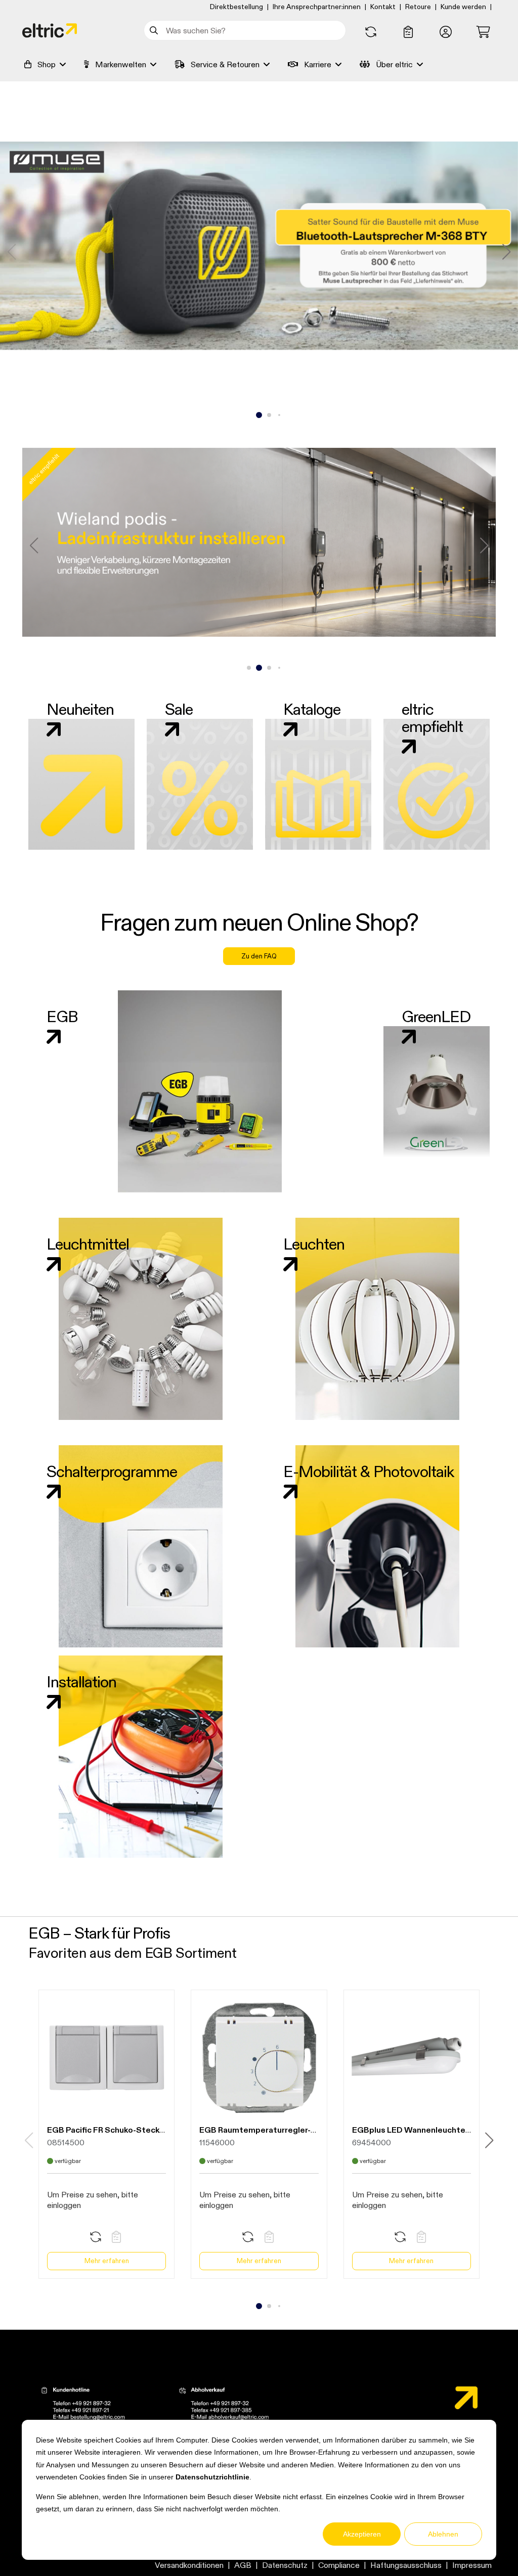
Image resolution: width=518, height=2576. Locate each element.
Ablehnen (443, 2534)
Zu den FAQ (259, 956)
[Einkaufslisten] (408, 32)
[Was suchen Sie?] (155, 30)
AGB (243, 2565)
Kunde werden (463, 7)
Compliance (339, 2565)
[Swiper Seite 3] (269, 415)
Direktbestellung (236, 7)
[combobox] (245, 30)
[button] (446, 32)
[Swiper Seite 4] (279, 415)
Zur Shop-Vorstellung (259, 278)
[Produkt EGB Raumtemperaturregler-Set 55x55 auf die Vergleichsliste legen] (248, 2238)
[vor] (506, 252)
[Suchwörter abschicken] (155, 30)
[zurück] (12, 252)
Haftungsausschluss (406, 2565)
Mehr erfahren (107, 2261)
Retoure (418, 7)
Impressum (472, 2565)
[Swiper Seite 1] (249, 415)
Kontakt (383, 7)
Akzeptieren (362, 2534)
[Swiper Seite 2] (259, 415)
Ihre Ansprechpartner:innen (317, 7)
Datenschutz (285, 2565)
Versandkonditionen (189, 2565)
